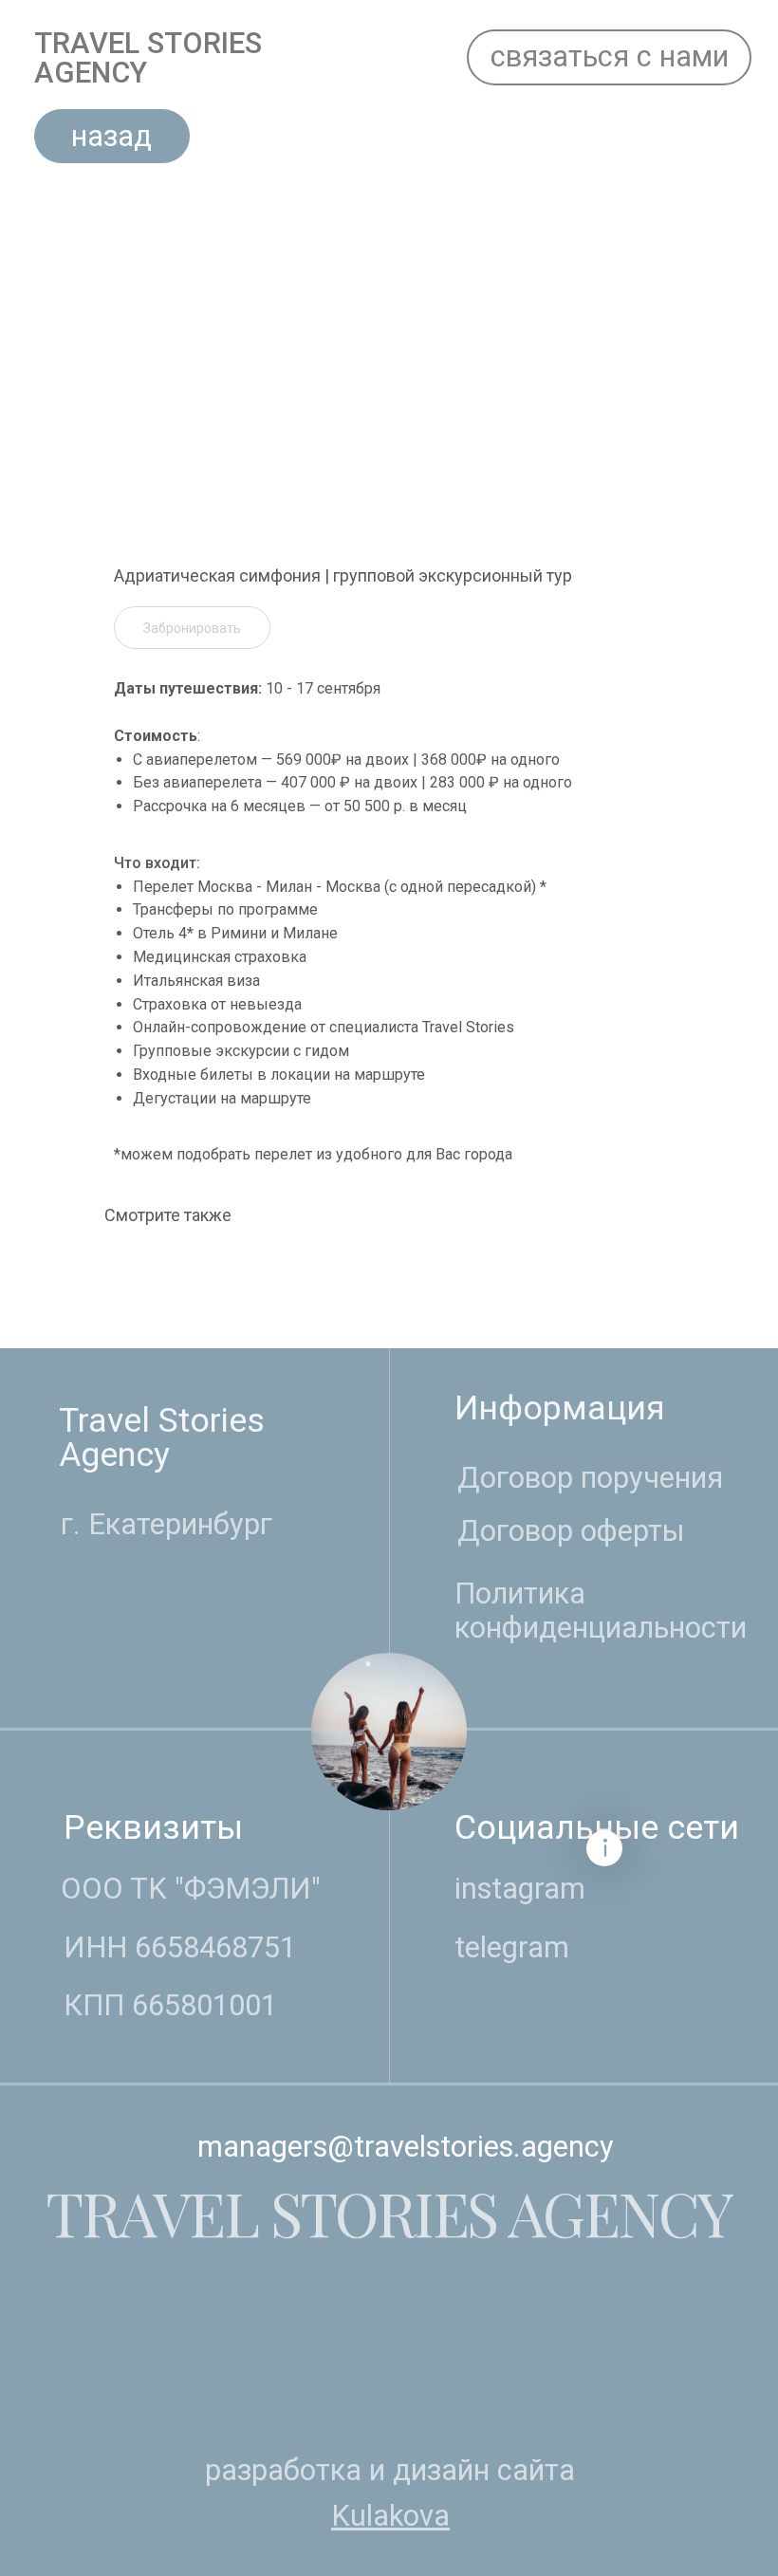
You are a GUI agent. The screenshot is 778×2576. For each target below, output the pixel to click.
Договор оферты (571, 1531)
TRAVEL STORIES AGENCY (148, 58)
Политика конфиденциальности (601, 1611)
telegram (512, 1947)
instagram (520, 1889)
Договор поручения (590, 1478)
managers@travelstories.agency (406, 2147)
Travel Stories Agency (162, 1437)
